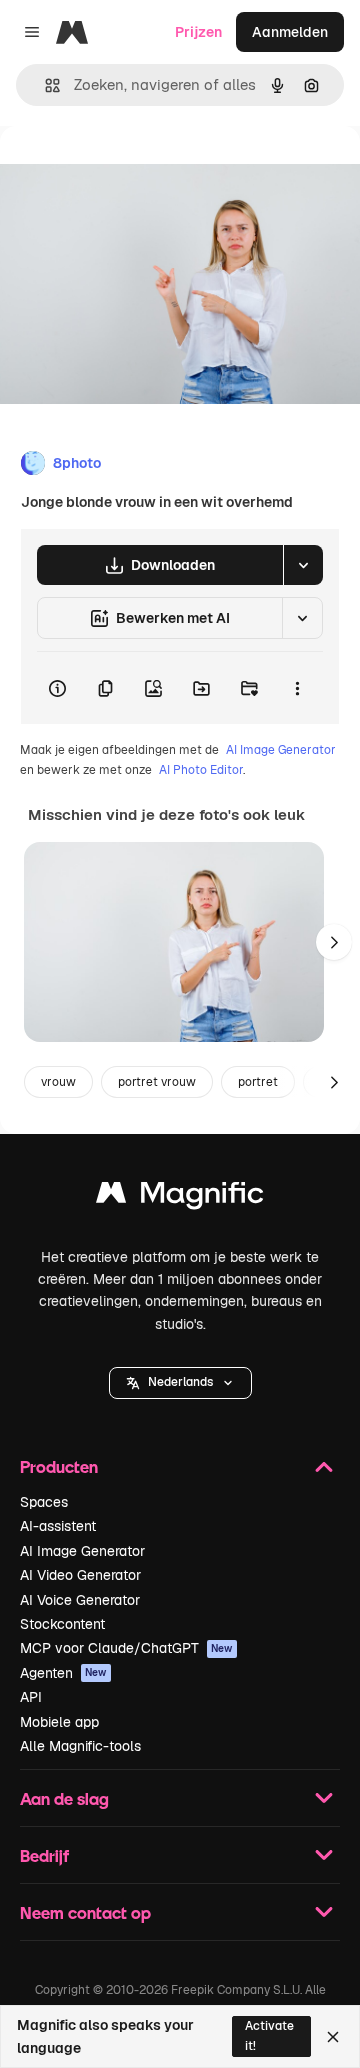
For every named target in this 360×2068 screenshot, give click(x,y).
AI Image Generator (281, 750)
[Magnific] (180, 1197)
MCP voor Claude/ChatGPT (126, 1648)
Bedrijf (44, 1855)
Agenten (63, 1673)
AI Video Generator (80, 1575)
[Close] (333, 2037)
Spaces (44, 1502)
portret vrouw (157, 1082)
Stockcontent (62, 1624)
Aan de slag (64, 1798)
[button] (180, 1383)
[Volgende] (334, 942)
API (31, 1697)
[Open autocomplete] (44, 85)
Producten (59, 1466)
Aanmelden (290, 32)
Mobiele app (59, 1722)
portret (258, 1082)
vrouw (58, 1082)
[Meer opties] (297, 688)
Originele (131, 171)
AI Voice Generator (80, 1600)
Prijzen (198, 32)
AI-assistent (58, 1526)
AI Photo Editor (201, 770)
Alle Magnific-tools (80, 1746)
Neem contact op (85, 1912)
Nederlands (180, 1382)
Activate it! (269, 2035)
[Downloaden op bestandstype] (303, 565)
